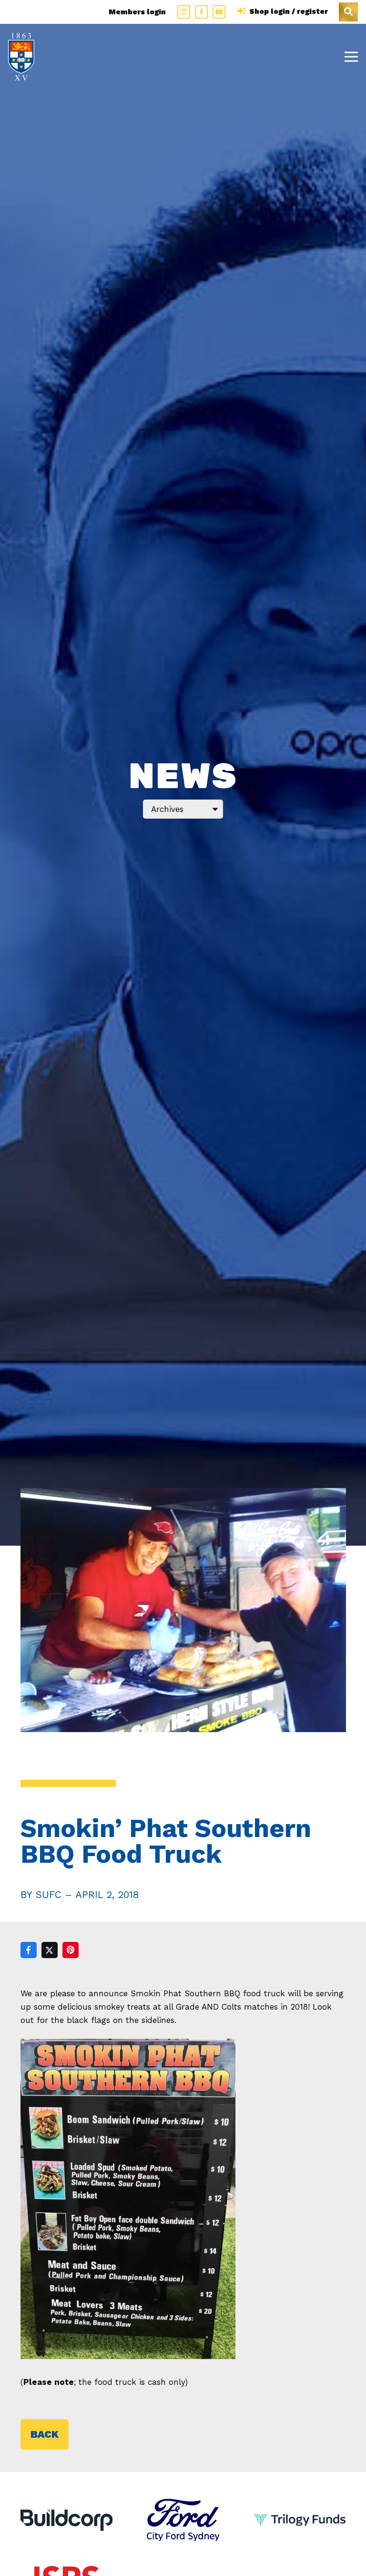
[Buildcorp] (67, 2520)
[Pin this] (71, 1950)
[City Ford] (183, 2505)
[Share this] (29, 1950)
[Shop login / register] (243, 11)
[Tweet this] (50, 1950)
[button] (348, 12)
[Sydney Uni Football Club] (21, 57)
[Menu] (351, 57)
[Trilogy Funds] (300, 2505)
